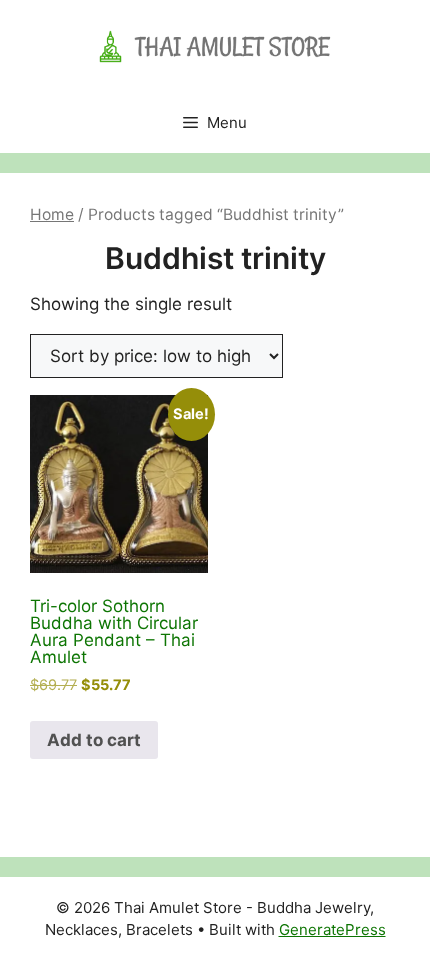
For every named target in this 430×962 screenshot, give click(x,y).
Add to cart (94, 740)
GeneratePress (332, 929)
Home (52, 214)
